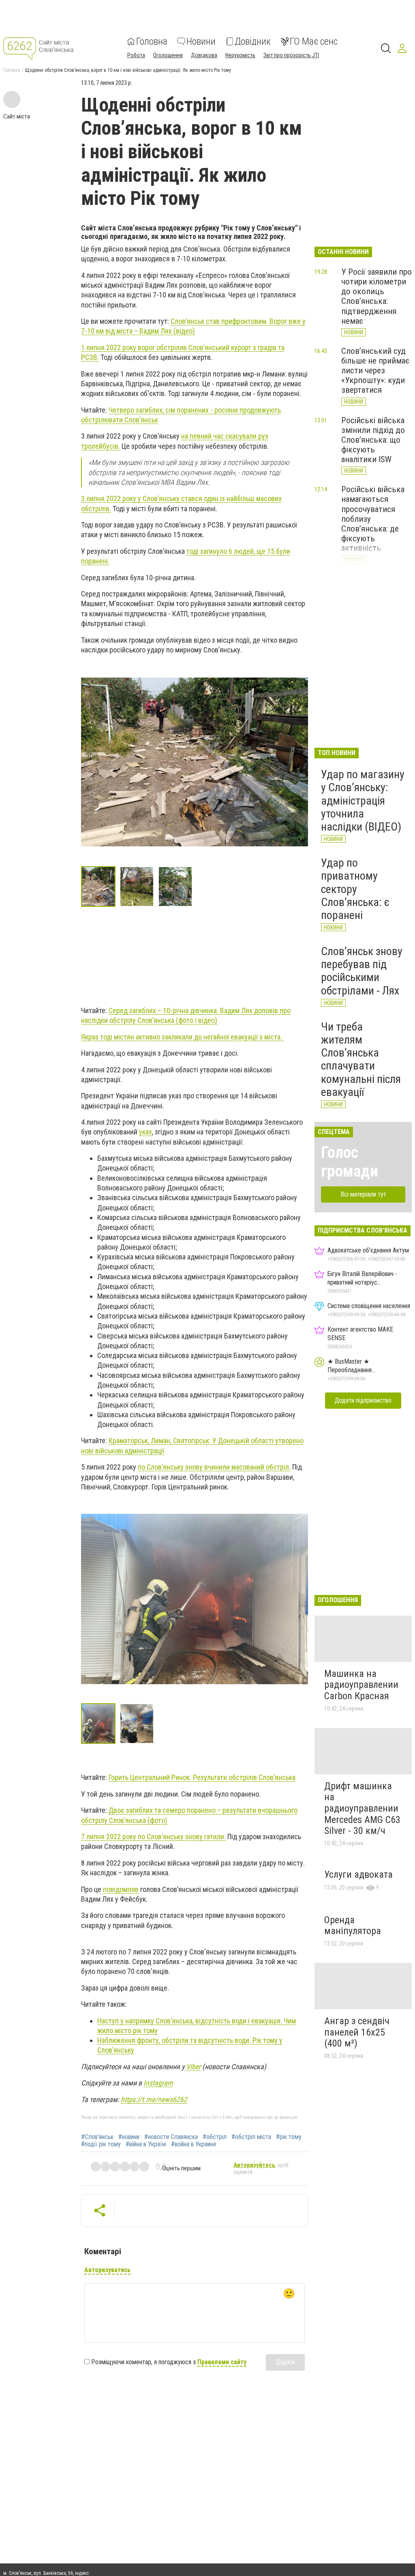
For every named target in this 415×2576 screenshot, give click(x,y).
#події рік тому (101, 2144)
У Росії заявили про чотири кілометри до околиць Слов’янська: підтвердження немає (376, 296)
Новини (201, 41)
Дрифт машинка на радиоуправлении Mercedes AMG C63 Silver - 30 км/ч (362, 1808)
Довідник (253, 41)
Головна (152, 41)
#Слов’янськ (97, 2137)
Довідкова (204, 55)
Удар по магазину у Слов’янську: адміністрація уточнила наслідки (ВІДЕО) (363, 801)
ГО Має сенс (314, 41)
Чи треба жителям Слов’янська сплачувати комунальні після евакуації (361, 1059)
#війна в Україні (146, 2144)
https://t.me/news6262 (154, 2099)
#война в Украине (194, 2144)
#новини (129, 2137)
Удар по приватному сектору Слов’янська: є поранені (355, 889)
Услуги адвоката (358, 1874)
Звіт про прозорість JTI (291, 55)
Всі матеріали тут (363, 1194)
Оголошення (168, 55)
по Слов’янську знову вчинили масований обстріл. (214, 1467)
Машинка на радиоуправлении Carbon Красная (361, 1685)
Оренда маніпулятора (353, 1926)
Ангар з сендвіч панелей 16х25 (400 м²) (357, 2032)
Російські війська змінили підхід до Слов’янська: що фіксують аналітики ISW (373, 440)
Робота (136, 55)
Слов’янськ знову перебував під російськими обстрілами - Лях (362, 971)
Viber (193, 2067)
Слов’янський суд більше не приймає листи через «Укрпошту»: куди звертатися (375, 371)
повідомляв (121, 1889)
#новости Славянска (171, 2137)
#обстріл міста (251, 2137)
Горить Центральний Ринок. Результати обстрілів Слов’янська (202, 1777)
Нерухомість (240, 55)
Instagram (158, 2083)
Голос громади (350, 1162)
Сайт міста (17, 116)
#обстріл (215, 2137)
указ (145, 1132)
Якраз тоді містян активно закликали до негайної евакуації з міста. (182, 1037)
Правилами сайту (222, 2362)
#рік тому (289, 2137)
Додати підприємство (363, 1400)
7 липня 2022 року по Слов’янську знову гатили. (153, 1837)
